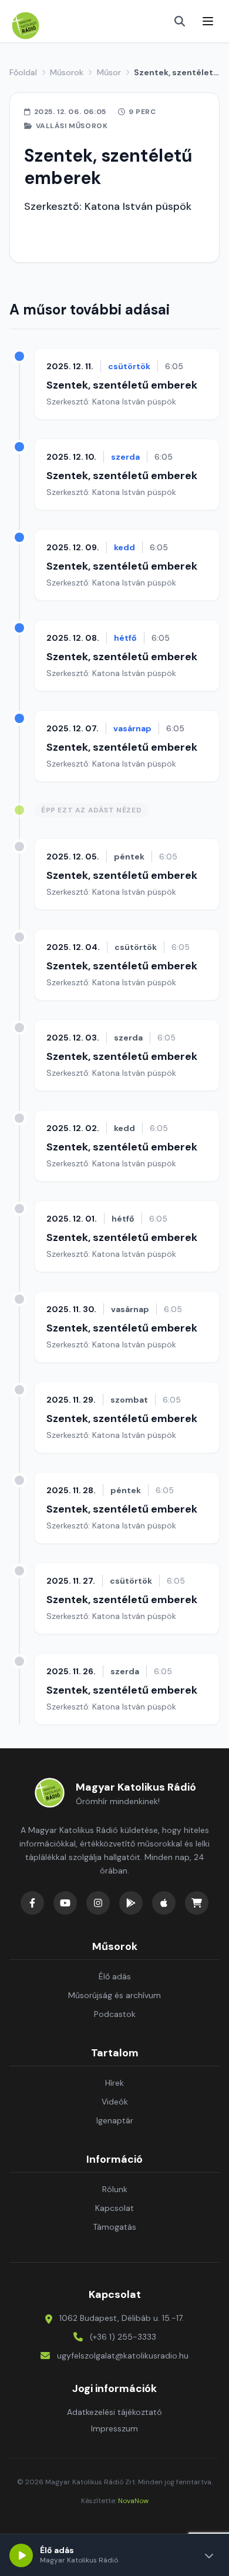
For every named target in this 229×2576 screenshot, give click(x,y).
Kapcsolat (114, 2208)
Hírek (114, 2083)
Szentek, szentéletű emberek (122, 385)
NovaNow (133, 2501)
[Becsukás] (209, 2555)
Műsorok (67, 72)
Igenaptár (115, 2120)
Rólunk (115, 2189)
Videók (115, 2102)
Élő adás (115, 1976)
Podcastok (115, 2014)
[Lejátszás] (21, 2555)
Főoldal (23, 72)
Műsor (109, 72)
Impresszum (114, 2428)
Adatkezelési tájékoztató (114, 2412)
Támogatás (114, 2227)
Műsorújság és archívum (114, 1995)
